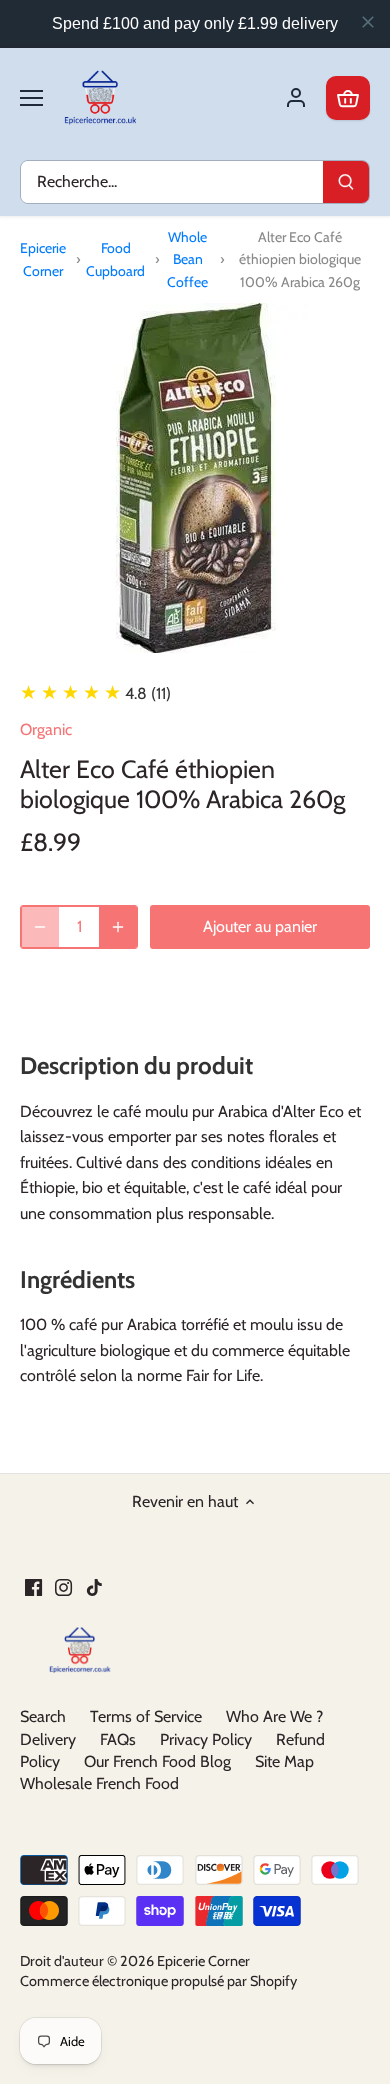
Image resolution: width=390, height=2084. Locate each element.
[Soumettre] (346, 182)
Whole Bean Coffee (187, 259)
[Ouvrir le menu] (31, 98)
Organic (46, 729)
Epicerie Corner (43, 259)
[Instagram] (63, 1587)
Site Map (284, 1761)
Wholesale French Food (99, 1783)
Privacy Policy (206, 1739)
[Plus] (118, 927)
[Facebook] (33, 1587)
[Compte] (296, 98)
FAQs (118, 1739)
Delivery (48, 1739)
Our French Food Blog (157, 1761)
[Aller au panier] (348, 98)
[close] (368, 22)
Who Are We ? (274, 1716)
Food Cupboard (115, 259)
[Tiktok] (94, 1587)
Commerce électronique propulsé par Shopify (158, 1981)
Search (43, 1716)
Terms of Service (146, 1716)
